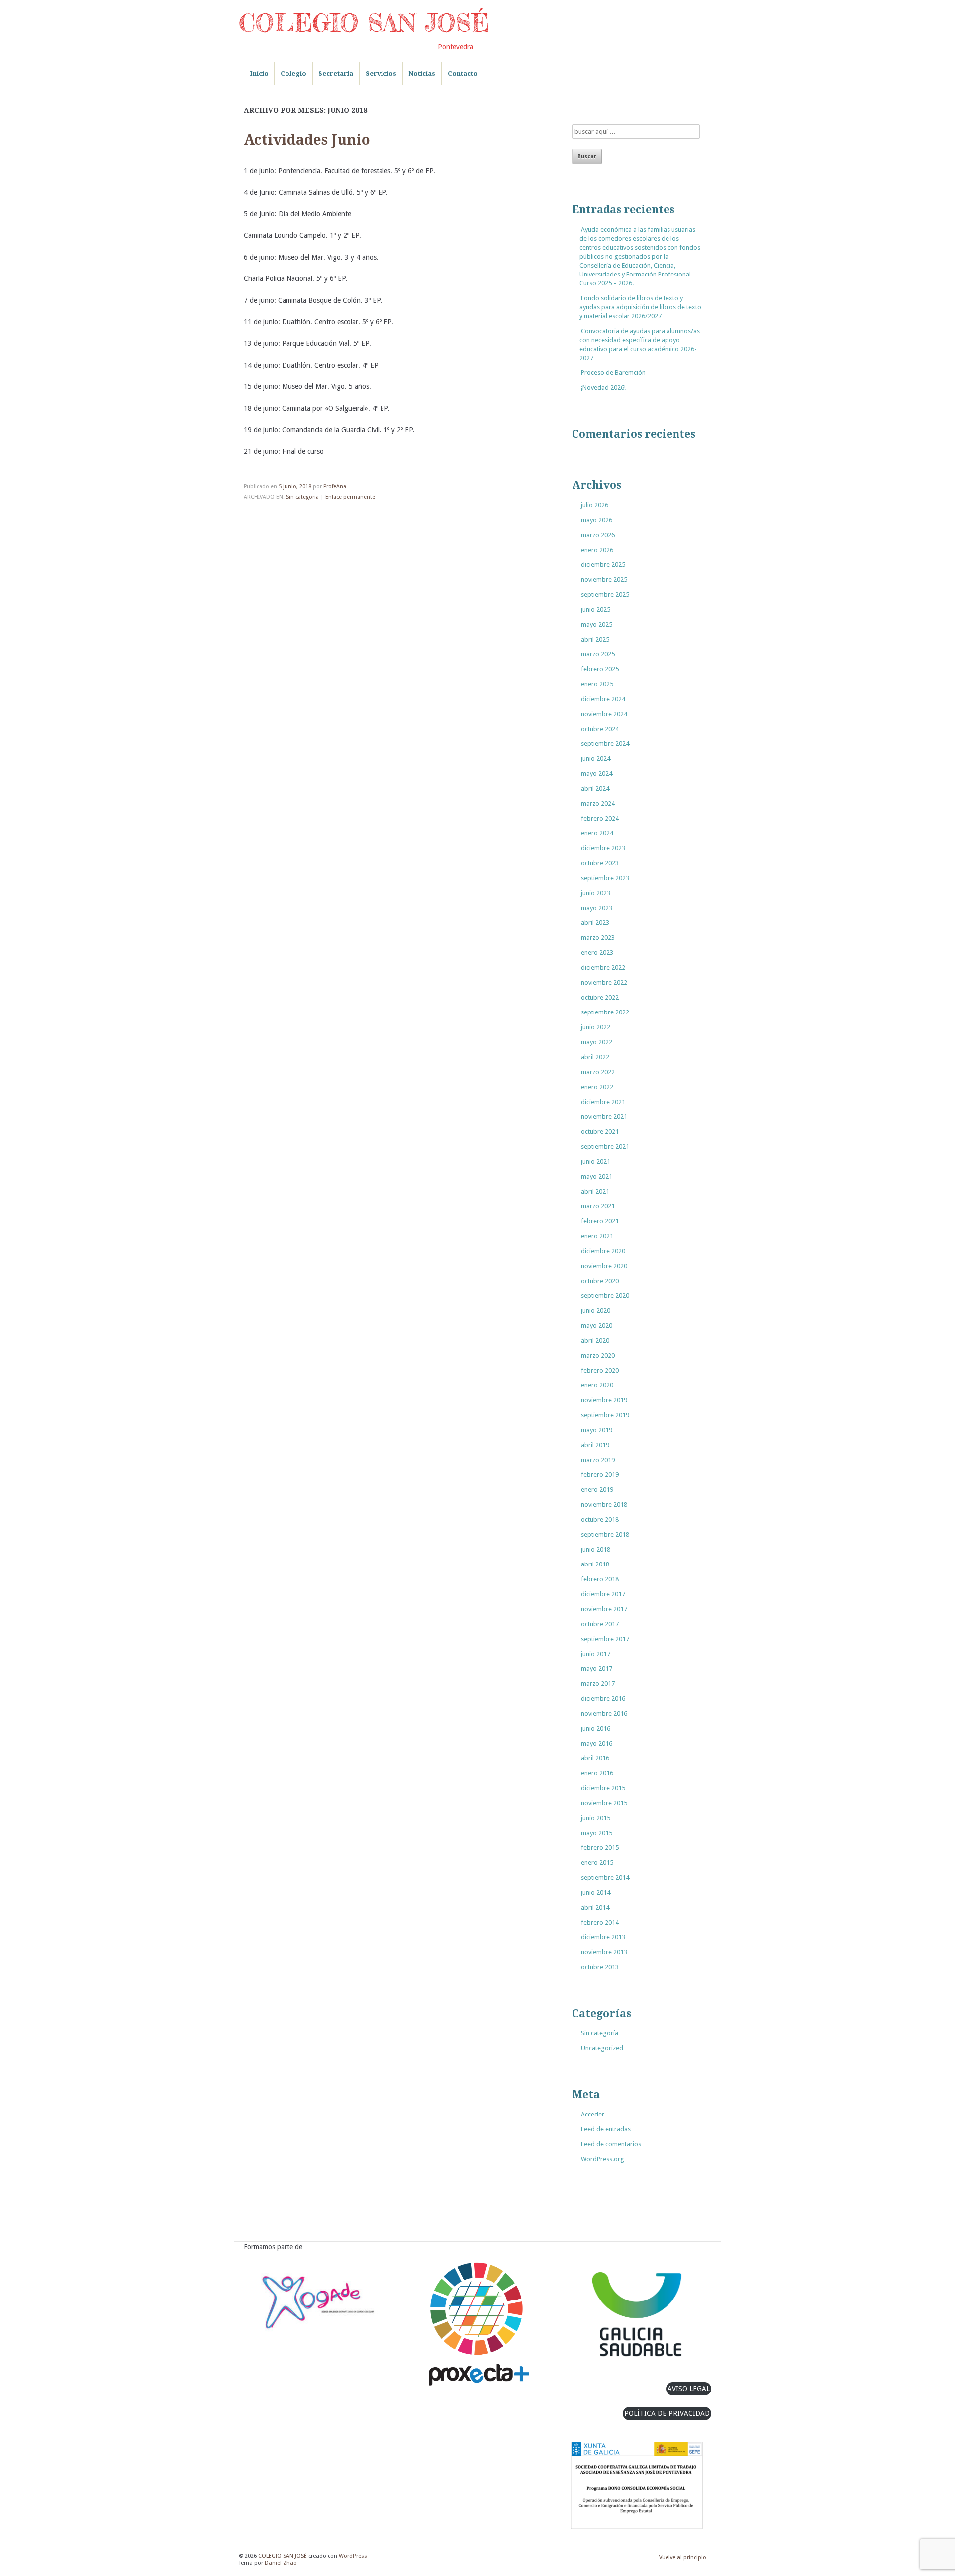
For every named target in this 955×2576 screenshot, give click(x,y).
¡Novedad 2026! (603, 388)
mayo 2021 (597, 1176)
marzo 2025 (598, 654)
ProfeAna (335, 487)
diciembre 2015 (603, 1788)
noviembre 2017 (604, 1609)
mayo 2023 (597, 908)
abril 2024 (595, 788)
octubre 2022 (600, 997)
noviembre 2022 (604, 982)
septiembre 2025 (605, 595)
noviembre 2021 (604, 1117)
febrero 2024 (600, 818)
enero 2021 (597, 1236)
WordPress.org (603, 2159)
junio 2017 (596, 1654)
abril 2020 (595, 1340)
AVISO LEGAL (689, 2389)
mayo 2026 (597, 520)
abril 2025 (595, 639)
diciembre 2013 (603, 1937)
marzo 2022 (598, 1072)
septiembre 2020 (605, 1296)
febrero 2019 (600, 1475)
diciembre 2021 (603, 1102)
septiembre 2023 (605, 878)
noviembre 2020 (604, 1266)
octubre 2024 (600, 729)
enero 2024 (597, 833)
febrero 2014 (600, 1922)
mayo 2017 (597, 1669)
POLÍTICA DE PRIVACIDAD (667, 2413)
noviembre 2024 (604, 714)
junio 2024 (596, 759)
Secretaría (336, 73)
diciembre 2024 (603, 699)
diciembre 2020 (603, 1251)
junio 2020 (596, 1311)
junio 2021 (596, 1161)
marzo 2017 (598, 1684)
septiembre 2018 (605, 1534)
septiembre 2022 (605, 1012)
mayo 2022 (597, 1042)
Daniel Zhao (281, 2563)
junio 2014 (596, 1892)
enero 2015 (597, 1863)
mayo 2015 (597, 1833)
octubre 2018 (600, 1519)
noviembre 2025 (604, 580)
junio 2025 (596, 609)
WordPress (353, 2556)
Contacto (463, 73)
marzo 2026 (598, 535)
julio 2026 (595, 505)
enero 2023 (597, 953)
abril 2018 (595, 1564)
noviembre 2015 (604, 1803)
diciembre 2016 (603, 1699)
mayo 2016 (597, 1743)
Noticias (422, 73)
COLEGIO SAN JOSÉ (364, 23)
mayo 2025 (597, 624)
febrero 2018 (600, 1579)
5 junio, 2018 (295, 487)
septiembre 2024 (605, 744)
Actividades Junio (307, 140)
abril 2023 (595, 923)
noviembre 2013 (604, 1952)
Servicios (381, 73)
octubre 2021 (600, 1132)
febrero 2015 (600, 1848)
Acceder (593, 2114)
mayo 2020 (597, 1326)
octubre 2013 (600, 1967)
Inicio (259, 73)
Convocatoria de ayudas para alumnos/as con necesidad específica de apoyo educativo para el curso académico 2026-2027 (640, 344)
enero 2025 (597, 684)
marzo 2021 (598, 1206)
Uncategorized (602, 2048)
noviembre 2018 (604, 1505)
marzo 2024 (598, 803)
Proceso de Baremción (613, 373)
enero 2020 (597, 1385)
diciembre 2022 (603, 967)
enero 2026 (597, 550)
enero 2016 (597, 1773)
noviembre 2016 (604, 1713)
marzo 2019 (598, 1460)
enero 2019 (597, 1490)
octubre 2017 (600, 1624)
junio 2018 (596, 1549)
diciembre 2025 (603, 565)
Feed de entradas (606, 2129)
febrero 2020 (600, 1370)
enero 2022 (597, 1087)
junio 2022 (596, 1027)
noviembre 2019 (604, 1400)
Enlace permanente (350, 497)
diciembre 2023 (603, 848)
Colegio (293, 73)
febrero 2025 (600, 669)
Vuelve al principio (683, 2557)
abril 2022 (595, 1057)
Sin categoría (302, 497)
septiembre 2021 (605, 1147)
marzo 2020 (598, 1355)
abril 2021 (595, 1191)
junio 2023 (596, 893)
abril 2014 (595, 1907)
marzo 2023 (598, 938)
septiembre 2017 (605, 1639)
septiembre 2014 (605, 1878)
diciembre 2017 (603, 1594)
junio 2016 (596, 1728)
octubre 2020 (600, 1281)
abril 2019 (595, 1445)
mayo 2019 (597, 1430)
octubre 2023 (600, 863)
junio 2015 (596, 1818)
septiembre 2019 (605, 1415)
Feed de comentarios (611, 2144)
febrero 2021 (600, 1221)
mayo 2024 (597, 774)
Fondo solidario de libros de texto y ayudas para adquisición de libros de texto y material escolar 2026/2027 (640, 307)
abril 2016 (595, 1758)
